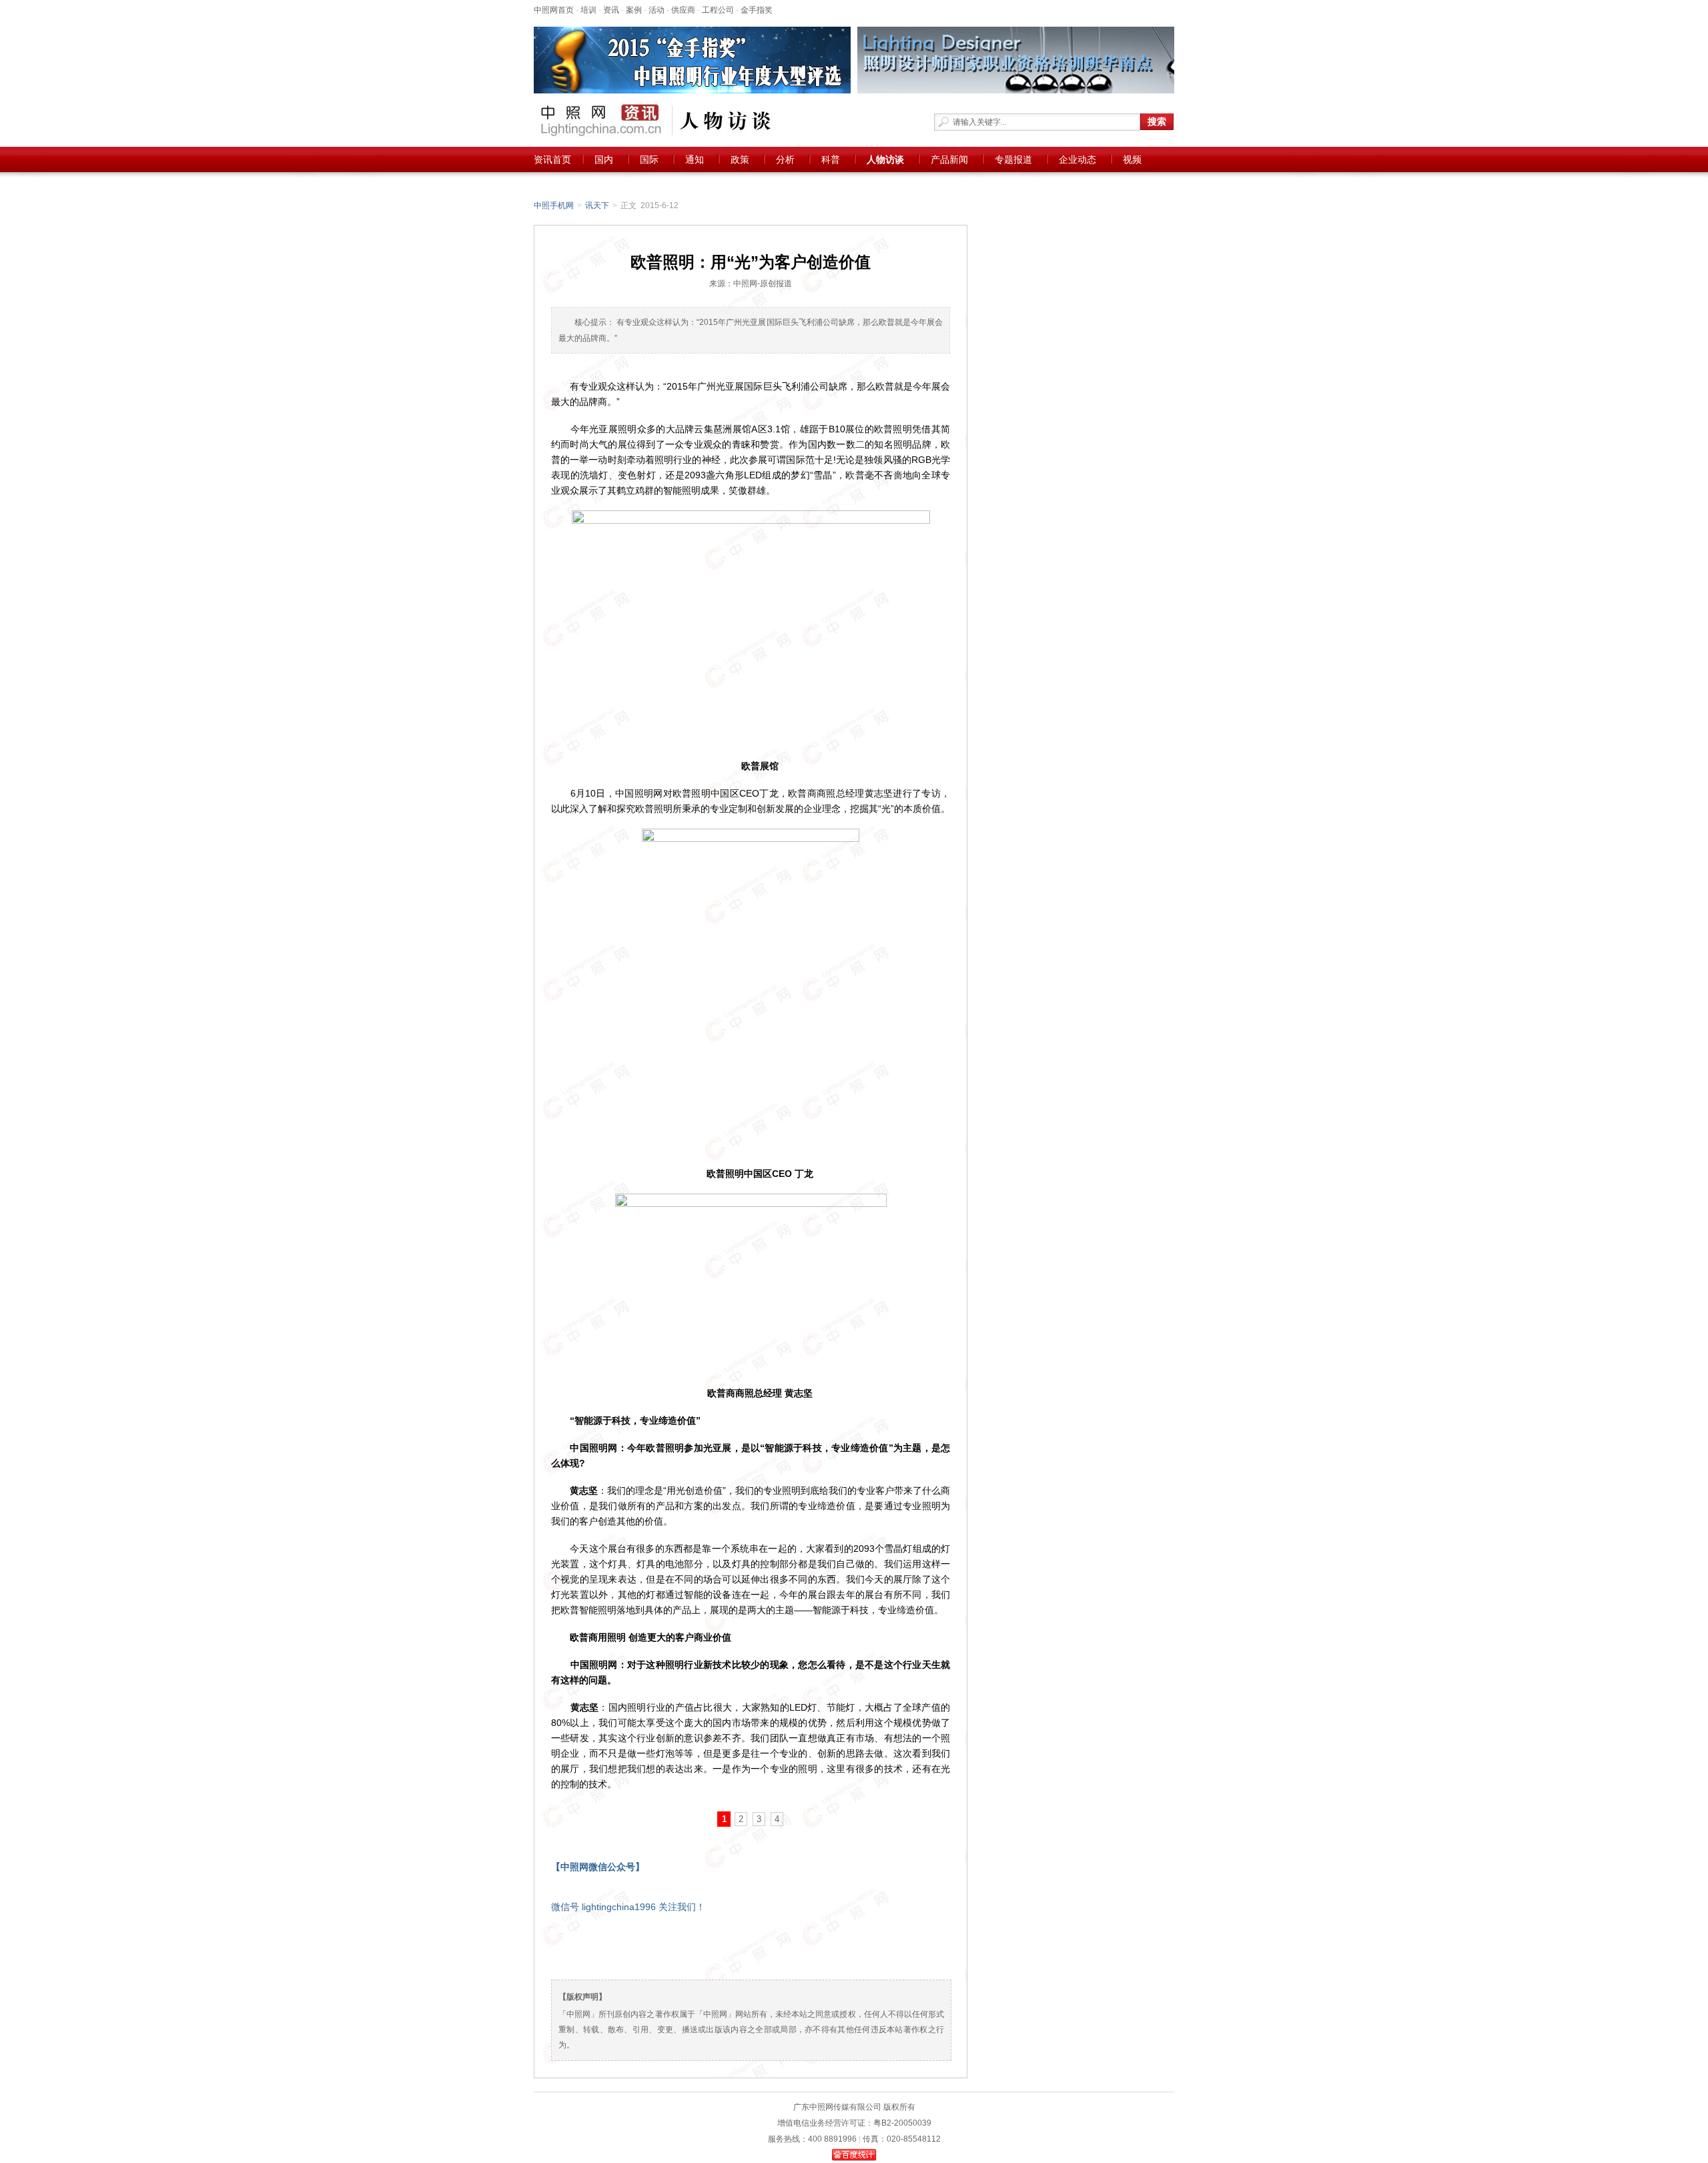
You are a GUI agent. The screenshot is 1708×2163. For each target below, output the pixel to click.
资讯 (611, 10)
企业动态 (1078, 159)
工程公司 (718, 10)
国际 (649, 159)
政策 (740, 159)
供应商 (683, 10)
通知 (695, 159)
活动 (657, 10)
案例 (634, 10)
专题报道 (1013, 159)
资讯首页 (552, 159)
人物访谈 (885, 159)
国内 (604, 159)
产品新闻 (949, 159)
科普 (831, 159)
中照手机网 (554, 205)
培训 (588, 10)
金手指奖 (757, 10)
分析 (785, 159)
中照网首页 (554, 10)
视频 (1132, 159)
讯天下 (597, 205)
